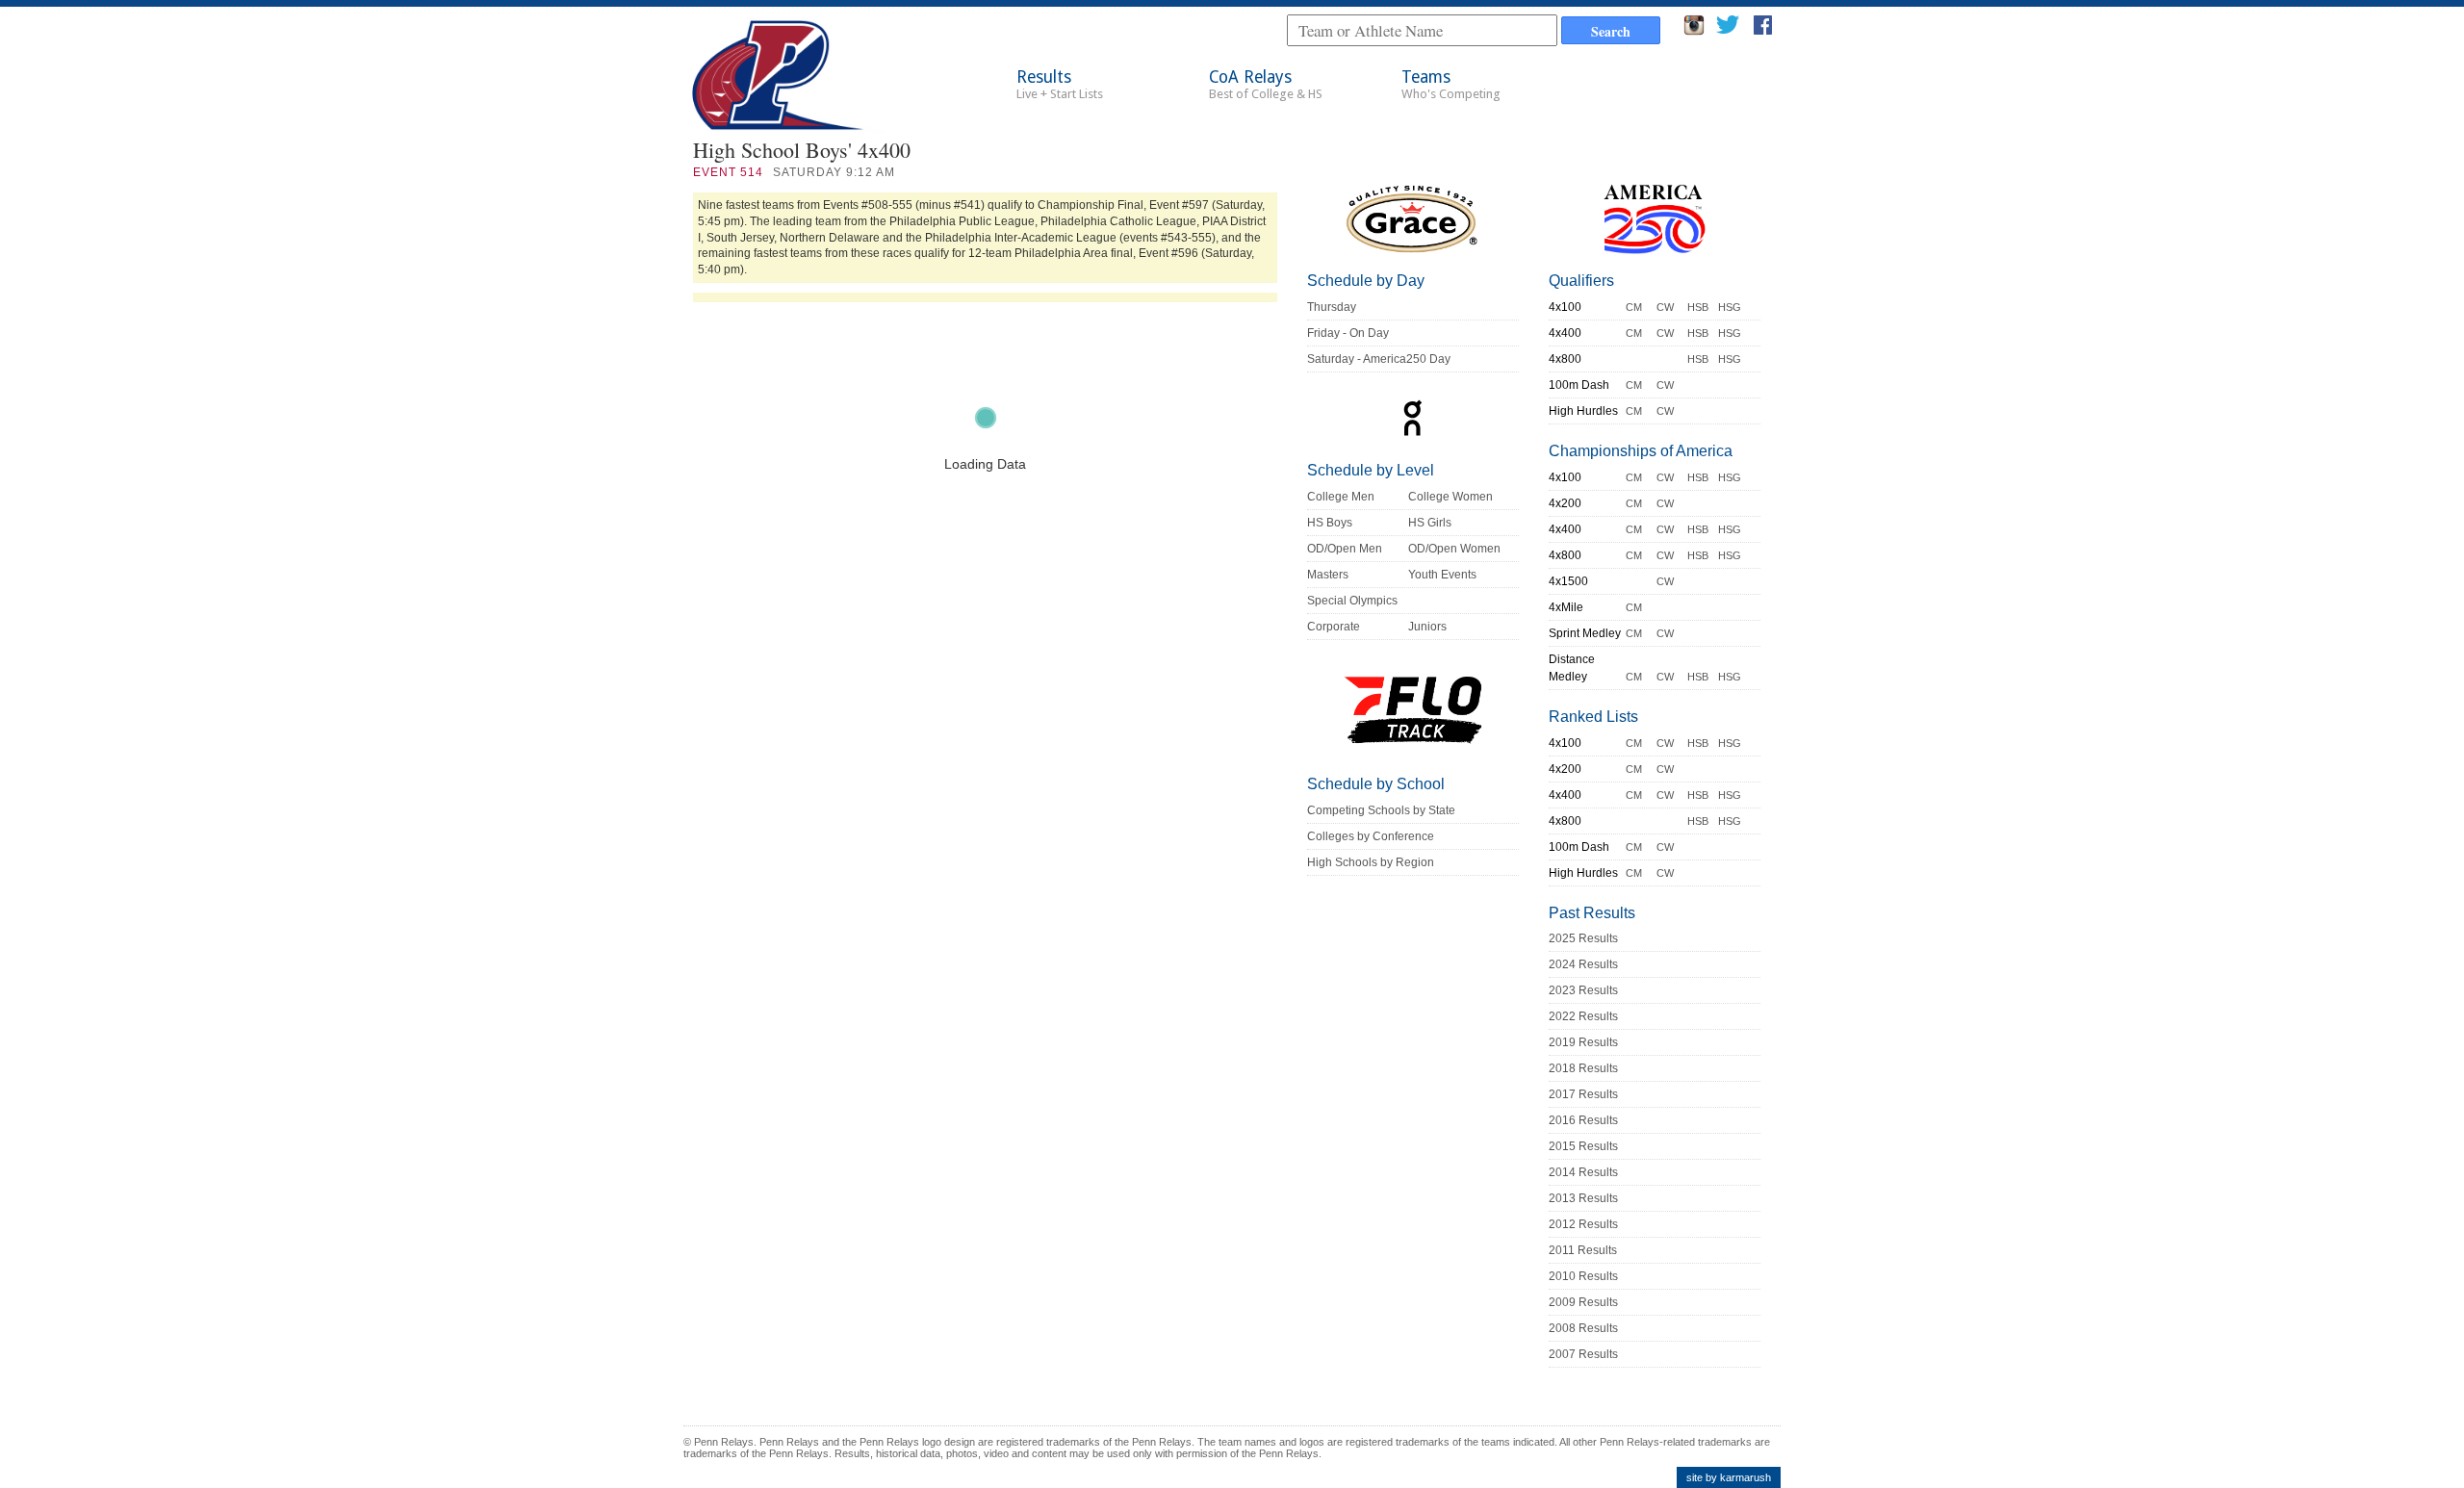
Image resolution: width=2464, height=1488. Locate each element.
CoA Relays (1266, 84)
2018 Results (1583, 1068)
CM (1634, 307)
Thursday (1332, 307)
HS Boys (1330, 523)
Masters (1328, 575)
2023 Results (1583, 990)
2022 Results (1583, 1016)
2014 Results (1583, 1172)
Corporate (1334, 627)
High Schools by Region (1371, 862)
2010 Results (1583, 1276)
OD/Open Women (1454, 549)
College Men (1341, 497)
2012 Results (1583, 1224)
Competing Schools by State (1381, 810)
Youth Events (1442, 575)
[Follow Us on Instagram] (1694, 30)
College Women (1450, 497)
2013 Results (1583, 1198)
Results (1060, 84)
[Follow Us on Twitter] (1727, 30)
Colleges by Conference (1371, 836)
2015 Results (1583, 1146)
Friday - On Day (1348, 333)
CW (1665, 307)
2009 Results (1583, 1302)
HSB (1698, 307)
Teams (1451, 84)
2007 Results (1583, 1354)
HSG (1730, 307)
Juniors (1427, 627)
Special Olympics (1352, 601)
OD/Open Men (1345, 549)
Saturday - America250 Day (1379, 359)
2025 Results (1583, 938)
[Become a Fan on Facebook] (1763, 30)
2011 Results (1583, 1250)
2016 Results (1583, 1120)
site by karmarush (1729, 1477)
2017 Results (1583, 1094)
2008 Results (1583, 1328)
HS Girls (1430, 523)
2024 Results (1583, 964)
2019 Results (1583, 1042)
